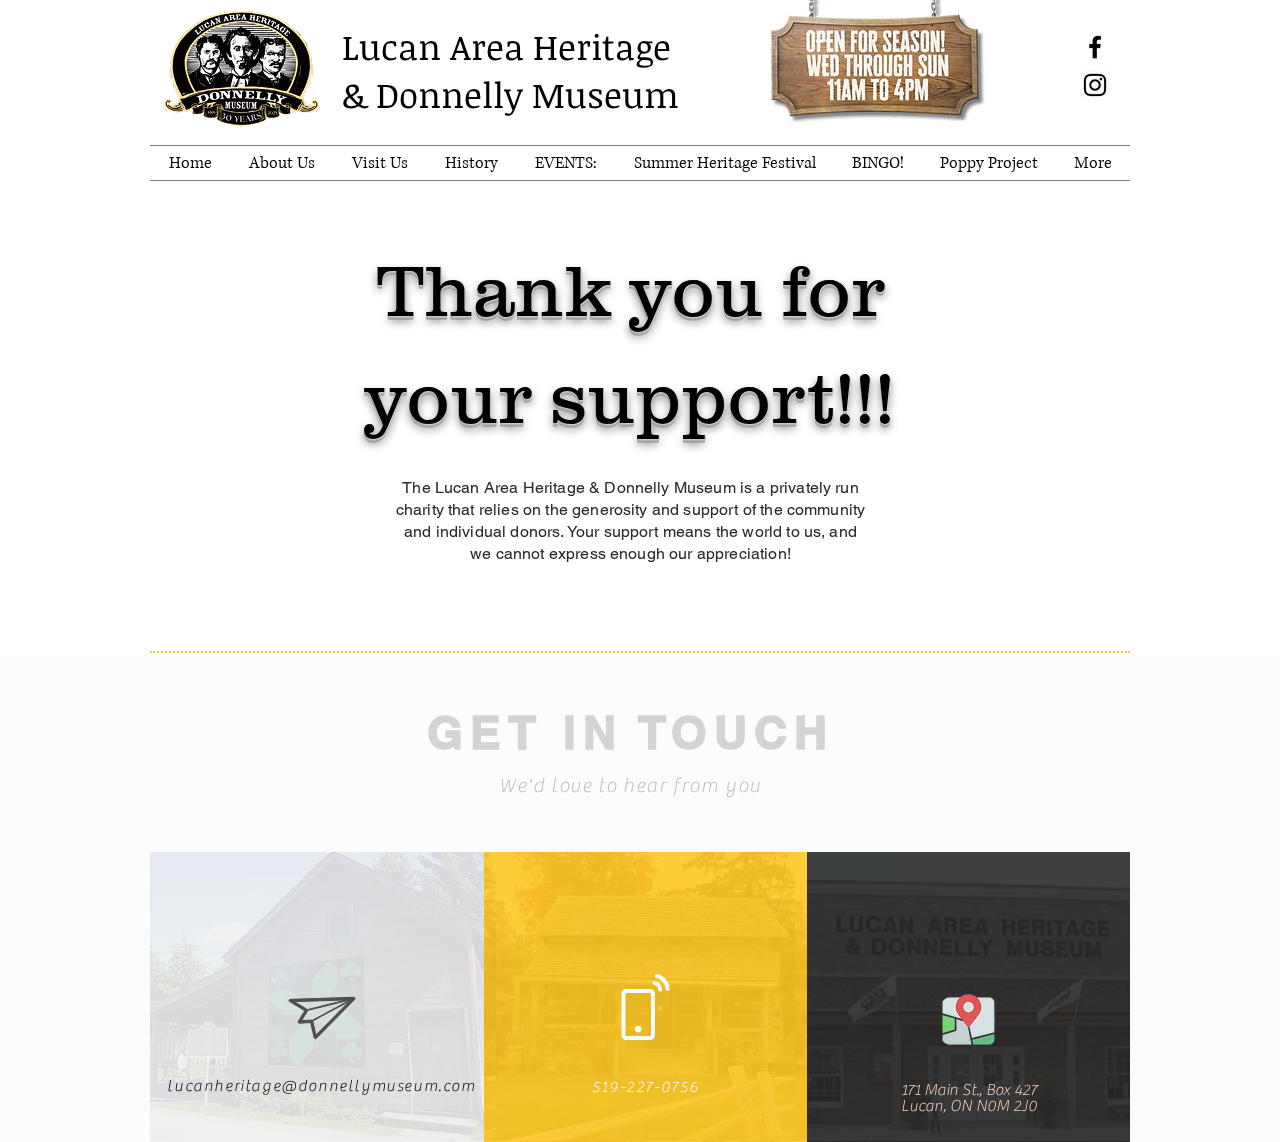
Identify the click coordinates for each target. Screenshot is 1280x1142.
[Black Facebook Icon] (1095, 47)
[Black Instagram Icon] (1095, 85)
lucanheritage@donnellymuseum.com (321, 1086)
